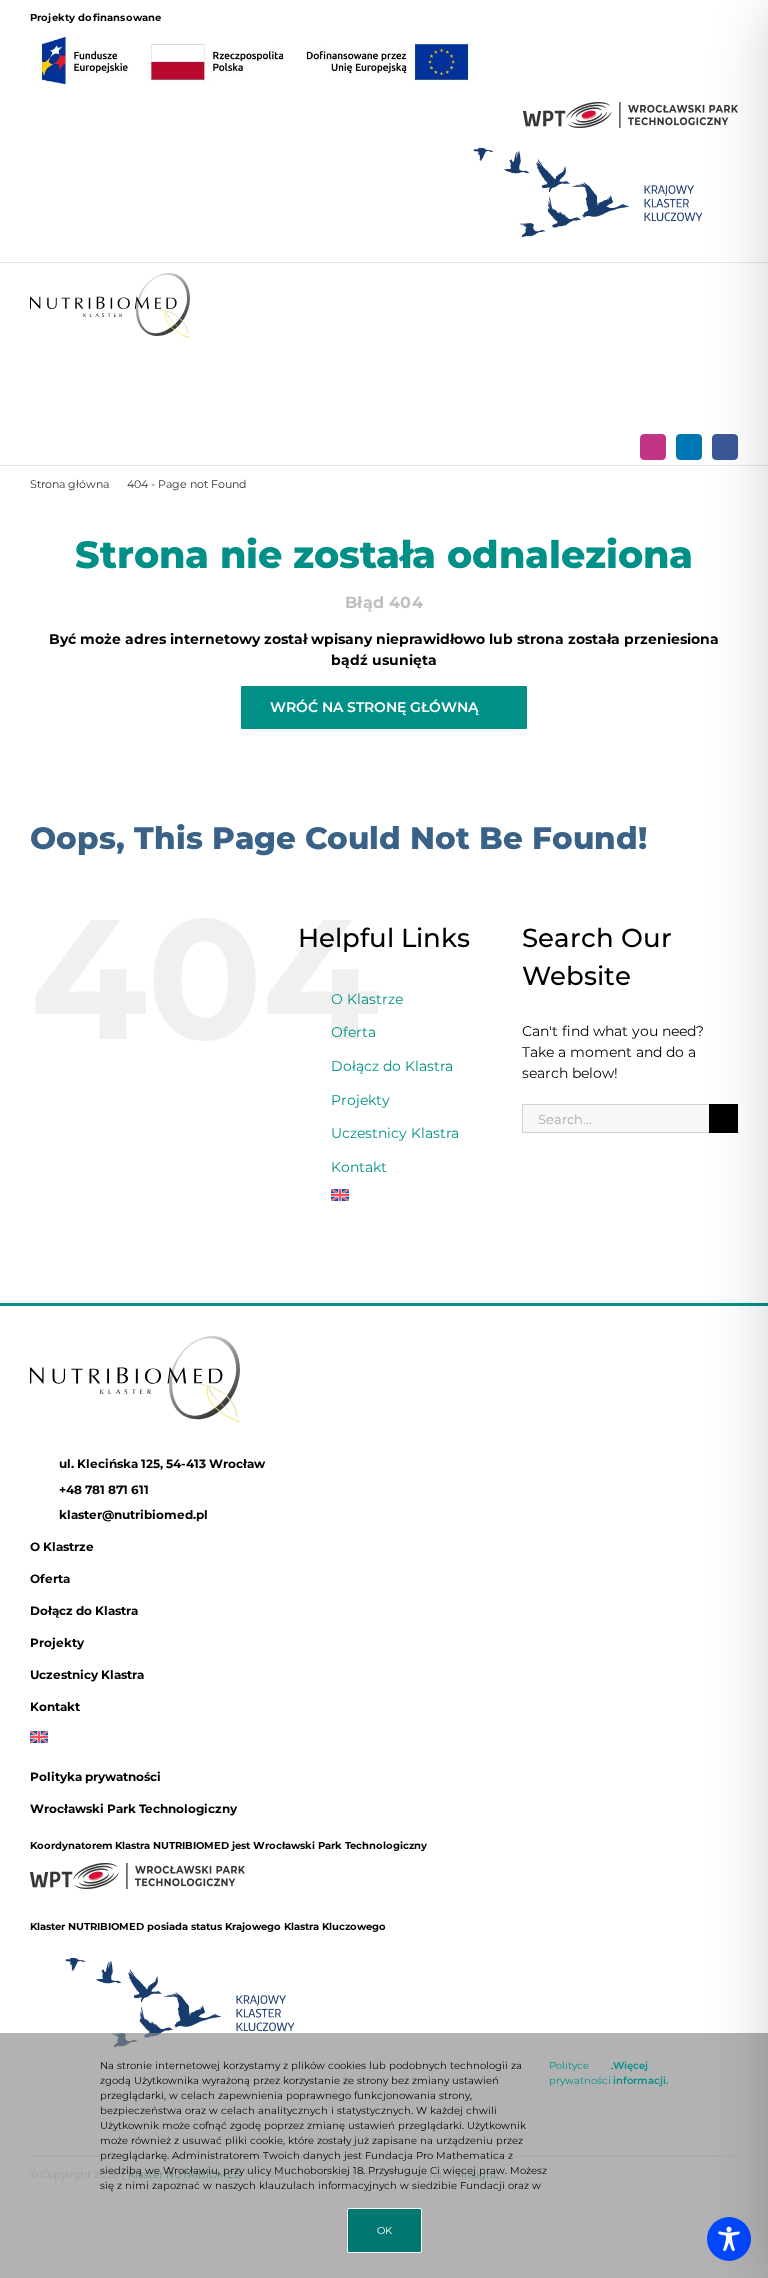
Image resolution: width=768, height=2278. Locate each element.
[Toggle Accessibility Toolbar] (729, 2239)
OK (384, 2230)
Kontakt (359, 1167)
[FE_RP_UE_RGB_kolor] (255, 32)
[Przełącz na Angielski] (411, 1195)
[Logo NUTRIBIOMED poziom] (110, 280)
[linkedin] (689, 447)
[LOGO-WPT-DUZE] (630, 109)
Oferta (353, 1032)
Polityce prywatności (580, 2073)
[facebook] (725, 447)
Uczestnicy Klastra (395, 1133)
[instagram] (653, 447)
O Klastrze (367, 999)
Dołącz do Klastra (392, 1066)
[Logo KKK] (588, 141)
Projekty (360, 1100)
